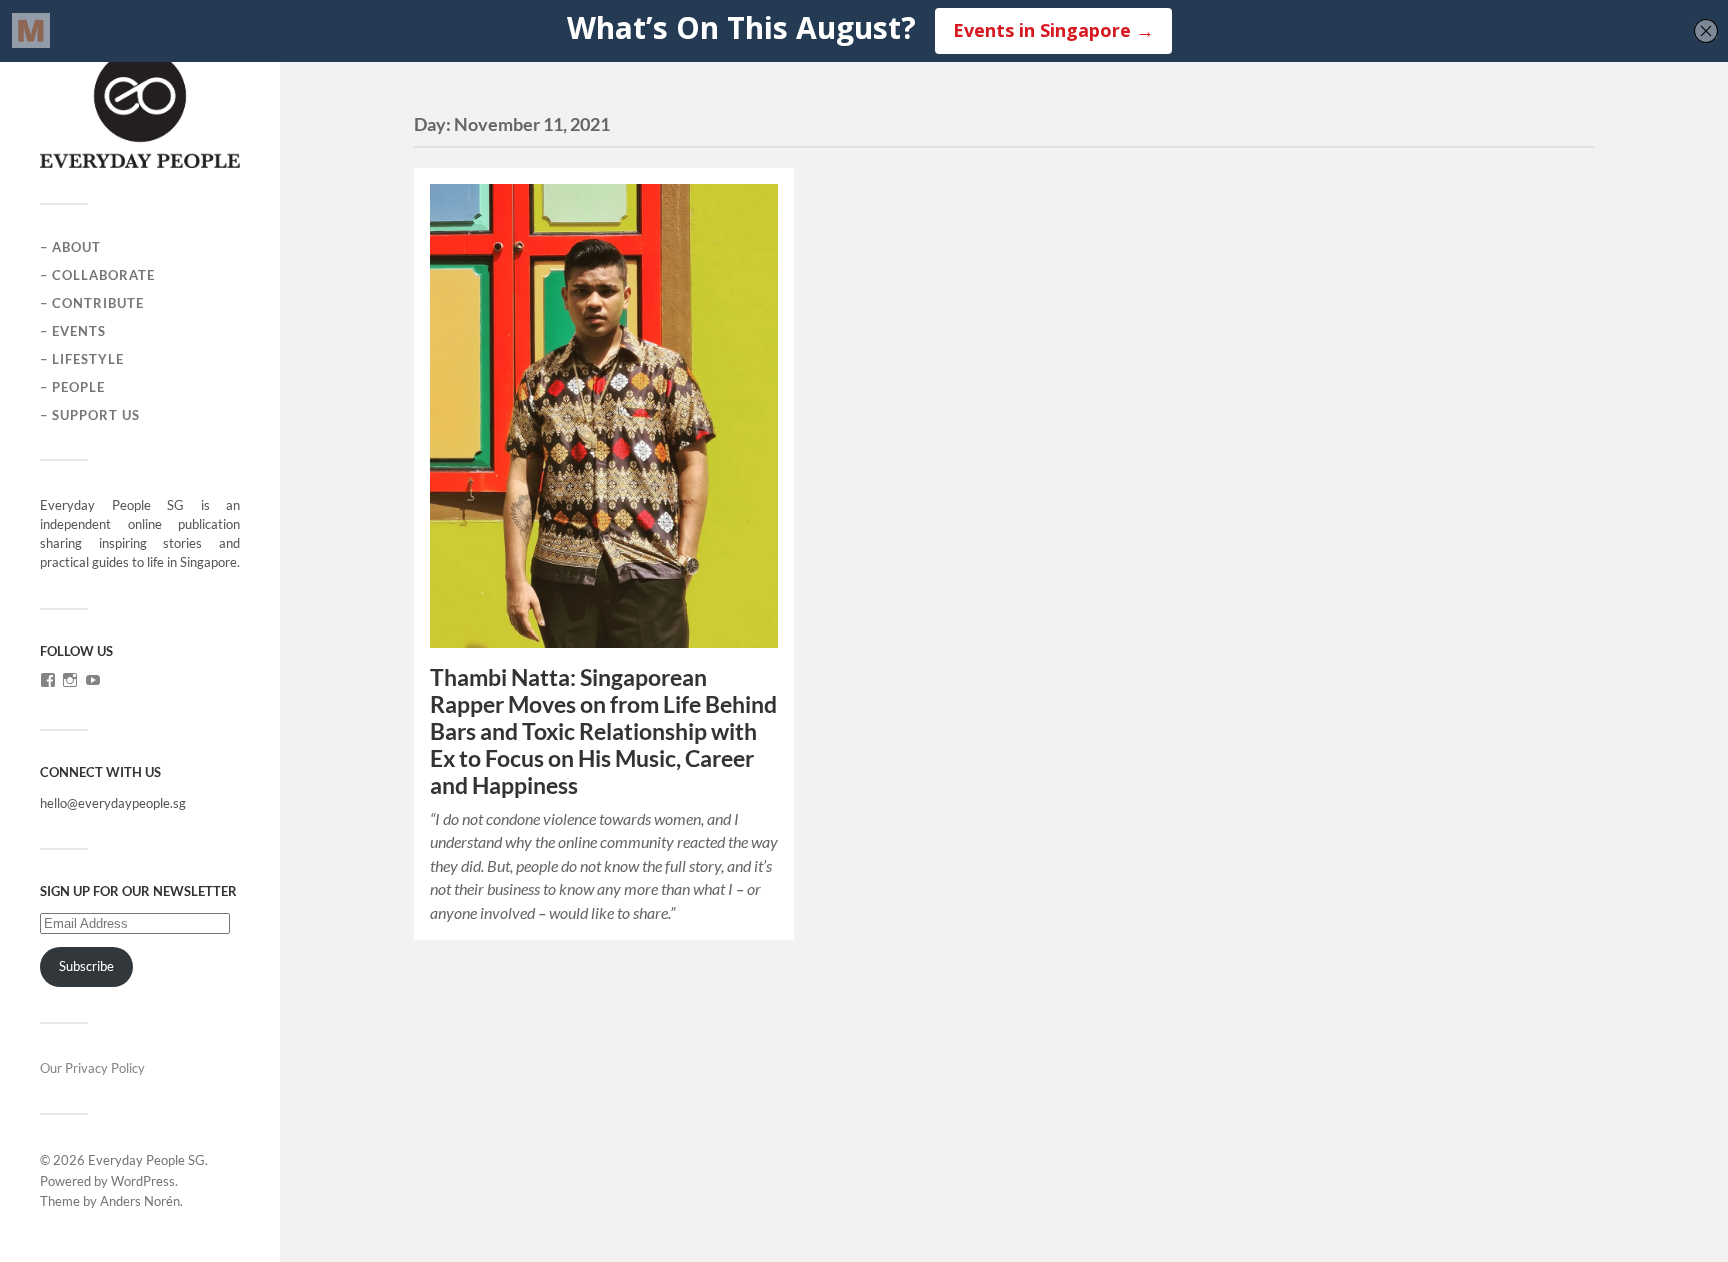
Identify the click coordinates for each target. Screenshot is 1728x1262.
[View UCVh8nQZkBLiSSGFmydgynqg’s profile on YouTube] (93, 680)
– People (72, 387)
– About (70, 247)
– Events (73, 331)
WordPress (143, 1181)
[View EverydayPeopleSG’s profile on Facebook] (48, 680)
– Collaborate (97, 275)
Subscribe (86, 966)
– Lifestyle (82, 359)
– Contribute (92, 303)
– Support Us (90, 415)
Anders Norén (140, 1201)
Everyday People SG (146, 1160)
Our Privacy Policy (92, 1068)
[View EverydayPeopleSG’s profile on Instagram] (70, 680)
